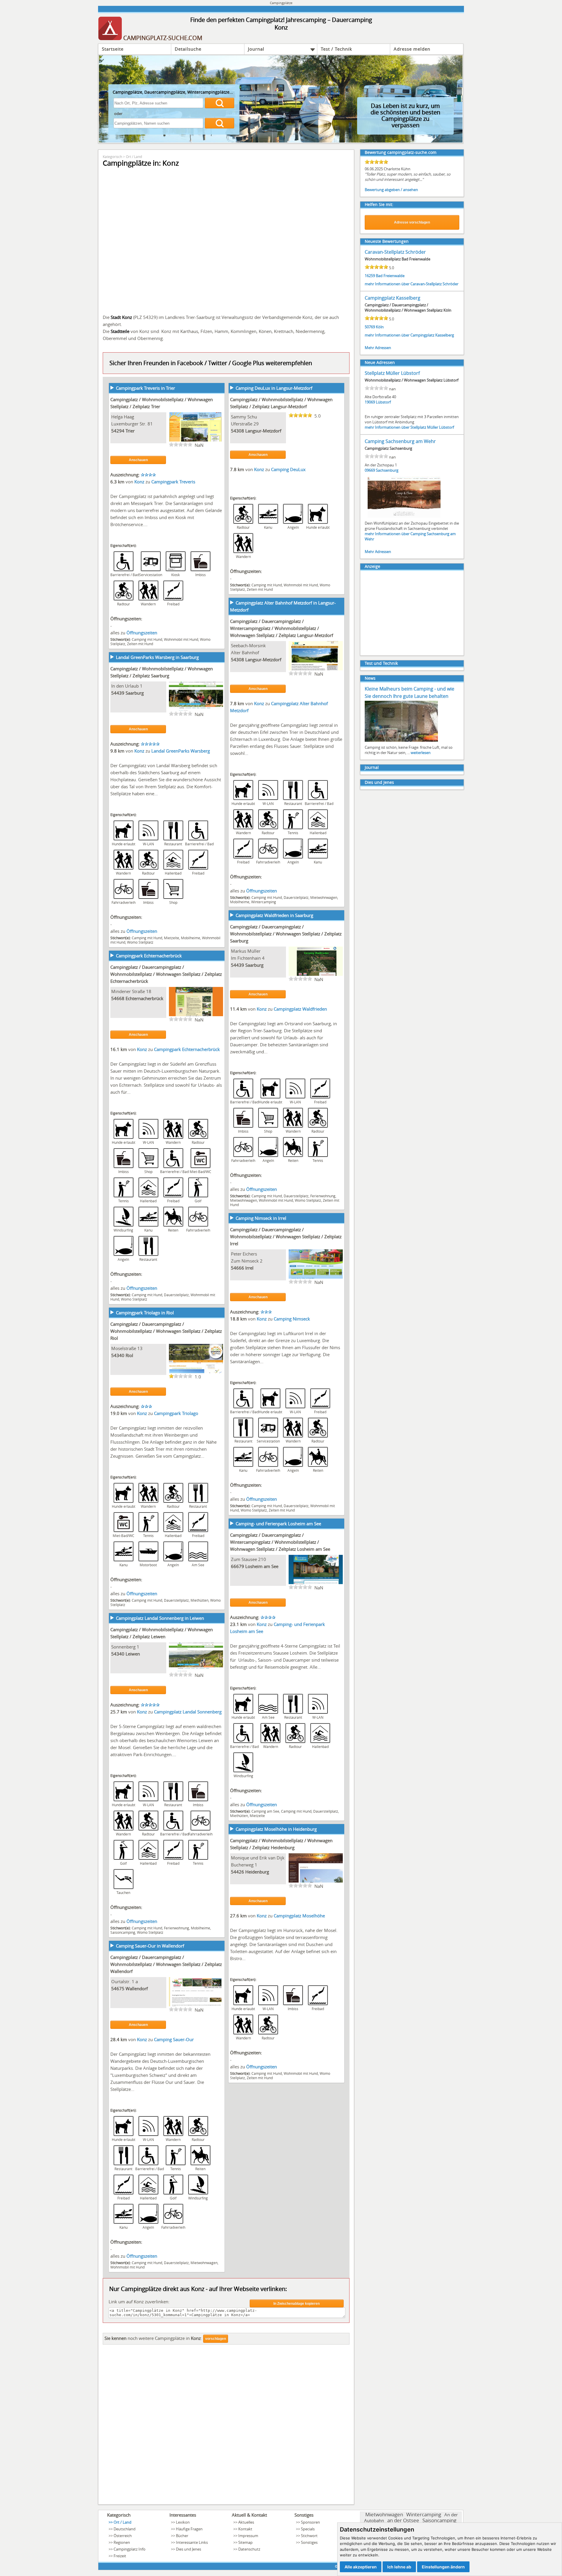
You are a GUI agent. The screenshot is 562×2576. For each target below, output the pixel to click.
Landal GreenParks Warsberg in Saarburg (157, 657)
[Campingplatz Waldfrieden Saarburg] (316, 975)
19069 (370, 402)
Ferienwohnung (323, 1196)
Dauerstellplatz (296, 897)
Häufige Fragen (189, 2529)
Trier (130, 431)
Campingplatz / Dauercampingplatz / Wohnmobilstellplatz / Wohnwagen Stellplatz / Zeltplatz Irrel (286, 1237)
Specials (308, 2529)
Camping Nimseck (292, 1319)
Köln (380, 327)
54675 (118, 1988)
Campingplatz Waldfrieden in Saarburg (274, 915)
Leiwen (133, 1654)
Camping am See (265, 1811)
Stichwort (309, 2536)
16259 (370, 276)
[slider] (181, 444)
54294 (118, 431)
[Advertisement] (226, 2426)
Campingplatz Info (130, 2549)
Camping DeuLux (288, 469)
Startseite (113, 49)
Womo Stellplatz (140, 942)
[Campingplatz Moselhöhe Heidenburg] (316, 1882)
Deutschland (125, 2529)
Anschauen (138, 460)
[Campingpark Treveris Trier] (196, 441)
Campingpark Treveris (173, 482)
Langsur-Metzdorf (263, 431)
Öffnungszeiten (142, 633)
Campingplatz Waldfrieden (300, 1009)
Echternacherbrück (144, 998)
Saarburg (135, 693)
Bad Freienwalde (390, 276)
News (370, 678)
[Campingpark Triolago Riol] (196, 1373)
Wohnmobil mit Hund (181, 639)
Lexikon (183, 2522)
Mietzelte (172, 938)
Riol (129, 1355)
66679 (238, 1566)
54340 (118, 1355)
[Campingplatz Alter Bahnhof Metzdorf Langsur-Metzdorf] (316, 670)
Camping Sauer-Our (174, 2039)
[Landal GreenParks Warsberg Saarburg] (196, 710)
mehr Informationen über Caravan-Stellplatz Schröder (412, 284)
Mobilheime (240, 902)
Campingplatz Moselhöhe (299, 1916)
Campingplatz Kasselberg (393, 298)
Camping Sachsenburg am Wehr (400, 441)
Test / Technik (336, 49)
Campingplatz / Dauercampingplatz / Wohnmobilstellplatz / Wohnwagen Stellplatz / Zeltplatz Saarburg (286, 934)
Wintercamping (264, 902)
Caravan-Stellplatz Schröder (395, 252)
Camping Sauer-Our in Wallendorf (150, 1946)
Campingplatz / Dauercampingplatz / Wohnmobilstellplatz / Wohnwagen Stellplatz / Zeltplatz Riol (166, 1331)
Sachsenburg (387, 470)
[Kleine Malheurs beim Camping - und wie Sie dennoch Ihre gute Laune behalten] (401, 741)
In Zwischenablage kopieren (297, 2304)
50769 (370, 327)
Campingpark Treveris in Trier (145, 388)
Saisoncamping (123, 1932)
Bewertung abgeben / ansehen (391, 190)
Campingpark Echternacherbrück (149, 956)
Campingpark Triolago (176, 1413)
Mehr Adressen (378, 348)
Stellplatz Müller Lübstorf (392, 373)
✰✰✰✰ (148, 475)
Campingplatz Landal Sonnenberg (188, 1712)
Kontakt (245, 2529)
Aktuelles (246, 2522)
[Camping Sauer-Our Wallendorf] (196, 2006)
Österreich (123, 2536)
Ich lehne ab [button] (399, 2567)
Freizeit (120, 2556)
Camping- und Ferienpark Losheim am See (278, 1524)
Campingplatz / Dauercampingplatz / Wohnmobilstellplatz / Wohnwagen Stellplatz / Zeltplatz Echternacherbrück (166, 974)
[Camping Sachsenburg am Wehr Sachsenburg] (404, 517)
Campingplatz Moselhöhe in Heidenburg (276, 1829)
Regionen (122, 2542)
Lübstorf (383, 402)
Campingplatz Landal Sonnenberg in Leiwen (160, 1618)
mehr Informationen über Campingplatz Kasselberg (409, 335)
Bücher (182, 2536)
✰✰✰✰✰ (150, 744)
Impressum (248, 2536)
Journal (256, 49)
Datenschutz (249, 2549)
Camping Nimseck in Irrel (261, 1218)
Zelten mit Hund (140, 644)
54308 (238, 431)
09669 (370, 470)
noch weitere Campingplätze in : (153, 2338)
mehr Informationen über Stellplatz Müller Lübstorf (409, 427)
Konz (140, 482)
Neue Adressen (380, 362)
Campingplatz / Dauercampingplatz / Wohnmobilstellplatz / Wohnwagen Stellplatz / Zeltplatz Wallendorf (166, 1964)
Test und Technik (381, 663)
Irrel (249, 1268)
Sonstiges (309, 2542)
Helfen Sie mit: (379, 204)
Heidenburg (257, 1872)
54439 (118, 693)
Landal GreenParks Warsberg (181, 751)
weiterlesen (421, 753)
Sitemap (245, 2542)
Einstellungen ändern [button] (443, 2567)
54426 (238, 1872)
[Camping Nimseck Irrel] (316, 1278)
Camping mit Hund (147, 639)
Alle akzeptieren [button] (361, 2567)
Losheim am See (262, 1566)
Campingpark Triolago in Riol (145, 1313)
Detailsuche (188, 49)
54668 (118, 998)
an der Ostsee (403, 2520)
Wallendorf (137, 1988)
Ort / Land (134, 157)
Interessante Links (192, 2542)
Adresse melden (412, 49)
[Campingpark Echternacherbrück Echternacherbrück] (196, 1016)
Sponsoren (310, 2522)
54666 (238, 1268)
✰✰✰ (266, 1312)
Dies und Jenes (379, 782)
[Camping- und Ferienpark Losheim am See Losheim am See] (316, 1584)
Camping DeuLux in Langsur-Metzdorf (274, 388)
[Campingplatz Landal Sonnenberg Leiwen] (196, 1671)
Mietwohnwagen (324, 897)
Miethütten (199, 1600)
